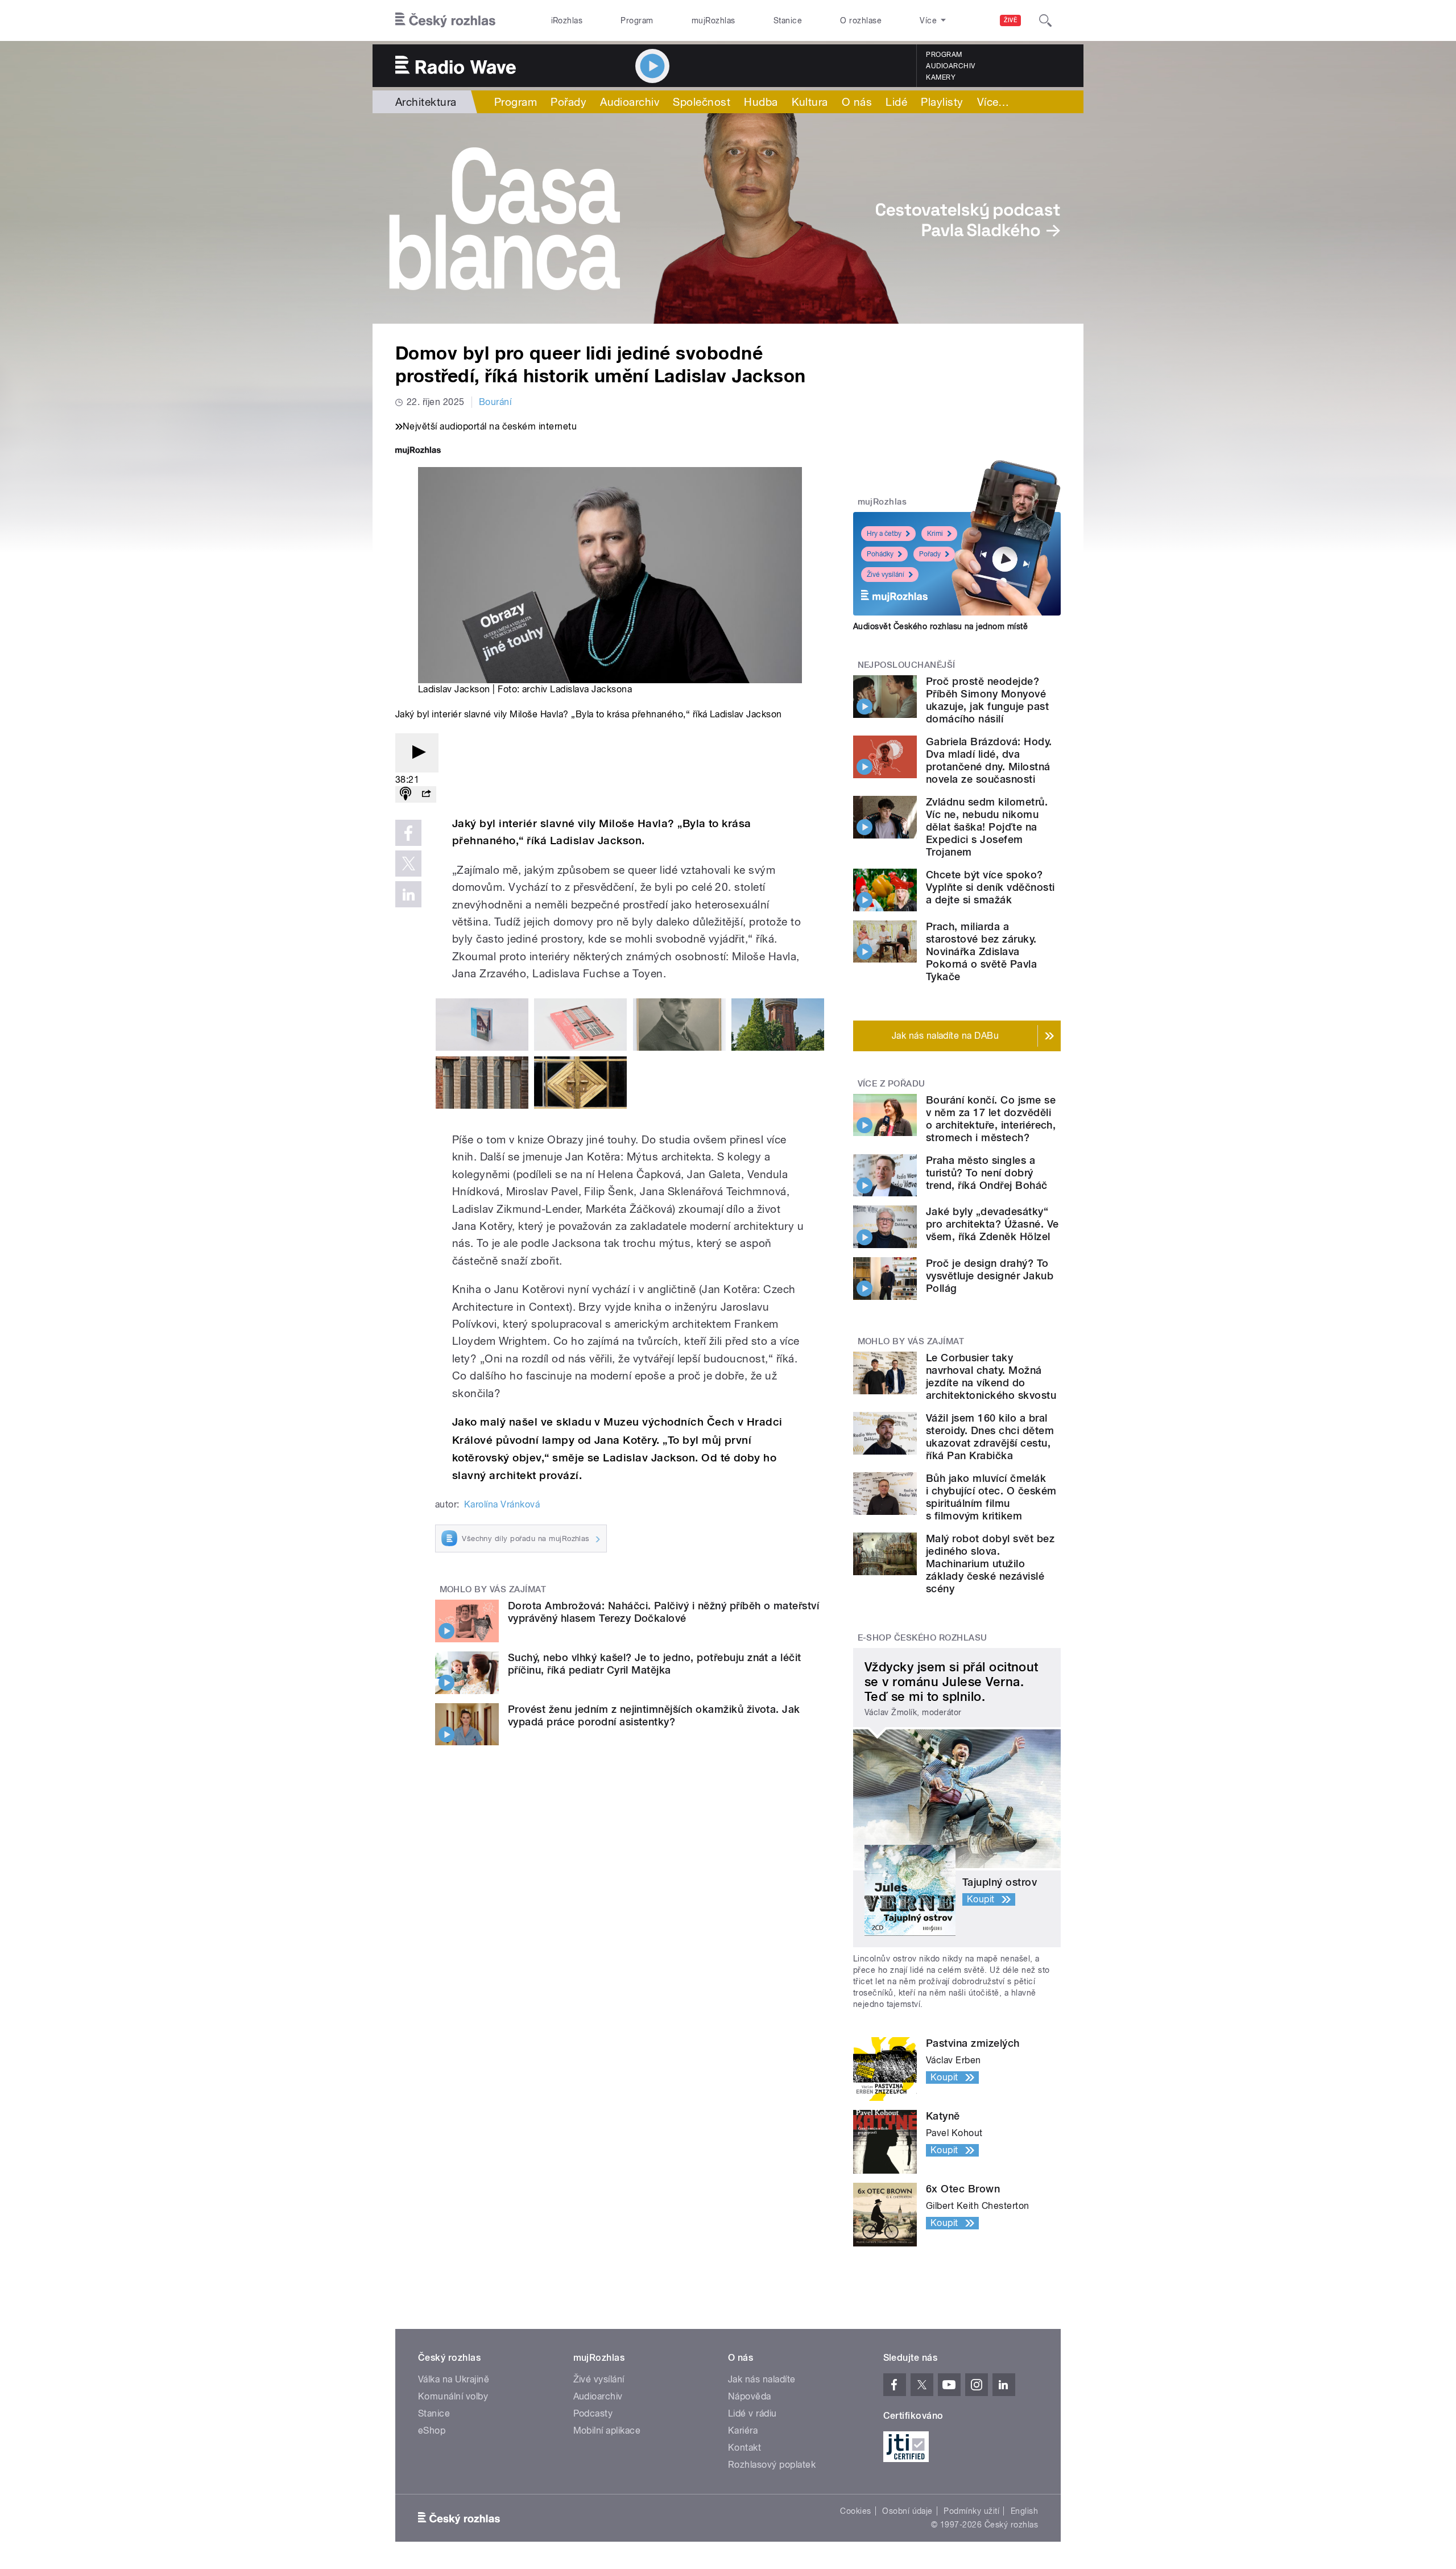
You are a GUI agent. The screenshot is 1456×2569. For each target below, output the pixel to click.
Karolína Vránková (502, 1504)
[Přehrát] (417, 753)
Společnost (702, 102)
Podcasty (593, 2413)
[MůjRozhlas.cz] (418, 451)
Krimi (935, 534)
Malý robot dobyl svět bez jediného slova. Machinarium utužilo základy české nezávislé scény (990, 1564)
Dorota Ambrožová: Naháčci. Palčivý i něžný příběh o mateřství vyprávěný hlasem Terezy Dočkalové (663, 1612)
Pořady (568, 102)
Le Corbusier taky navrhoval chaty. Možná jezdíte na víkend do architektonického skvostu (991, 1376)
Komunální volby (453, 2396)
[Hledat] (1045, 20)
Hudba (761, 102)
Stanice (788, 20)
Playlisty (942, 102)
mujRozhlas (713, 20)
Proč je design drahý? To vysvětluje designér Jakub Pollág (990, 1276)
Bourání (495, 402)
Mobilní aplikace (607, 2430)
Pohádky (880, 554)
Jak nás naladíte (762, 2379)
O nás (857, 102)
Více (993, 102)
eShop (432, 2430)
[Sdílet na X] (408, 864)
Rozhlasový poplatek (772, 2465)
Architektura (426, 102)
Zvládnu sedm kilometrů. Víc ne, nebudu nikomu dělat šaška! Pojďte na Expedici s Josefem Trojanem (987, 827)
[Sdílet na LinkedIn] (408, 894)
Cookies (855, 2511)
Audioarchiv (950, 66)
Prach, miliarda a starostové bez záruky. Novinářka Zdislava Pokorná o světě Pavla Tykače (981, 951)
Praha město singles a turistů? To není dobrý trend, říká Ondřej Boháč (987, 1173)
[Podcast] (406, 794)
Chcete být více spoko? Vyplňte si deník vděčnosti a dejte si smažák (990, 887)
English (1024, 2511)
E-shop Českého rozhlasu (923, 1638)
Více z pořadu (892, 1084)
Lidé (896, 102)
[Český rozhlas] (445, 20)
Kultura (810, 102)
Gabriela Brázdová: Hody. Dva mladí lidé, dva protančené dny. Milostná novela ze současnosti (989, 760)
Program (637, 20)
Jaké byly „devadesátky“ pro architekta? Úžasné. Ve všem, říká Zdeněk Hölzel (992, 1224)
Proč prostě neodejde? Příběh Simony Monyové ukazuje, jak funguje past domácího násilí (987, 700)
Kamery (941, 77)
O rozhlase (861, 20)
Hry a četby (884, 534)
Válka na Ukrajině (454, 2379)
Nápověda (750, 2396)
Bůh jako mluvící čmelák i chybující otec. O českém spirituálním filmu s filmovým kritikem (991, 1497)
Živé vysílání (886, 575)
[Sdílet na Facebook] (408, 833)
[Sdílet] (426, 794)
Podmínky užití (971, 2511)
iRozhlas (567, 20)
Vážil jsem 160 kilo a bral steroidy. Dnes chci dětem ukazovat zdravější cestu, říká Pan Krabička (990, 1437)
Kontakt (744, 2448)
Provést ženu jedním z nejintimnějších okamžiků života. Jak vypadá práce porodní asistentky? (654, 1715)
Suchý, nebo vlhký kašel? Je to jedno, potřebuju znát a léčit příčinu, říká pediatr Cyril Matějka (655, 1664)
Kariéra (743, 2430)
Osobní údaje (907, 2511)
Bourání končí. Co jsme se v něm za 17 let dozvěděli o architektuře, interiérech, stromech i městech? (991, 1119)
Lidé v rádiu (752, 2413)
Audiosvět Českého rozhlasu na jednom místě (940, 626)
